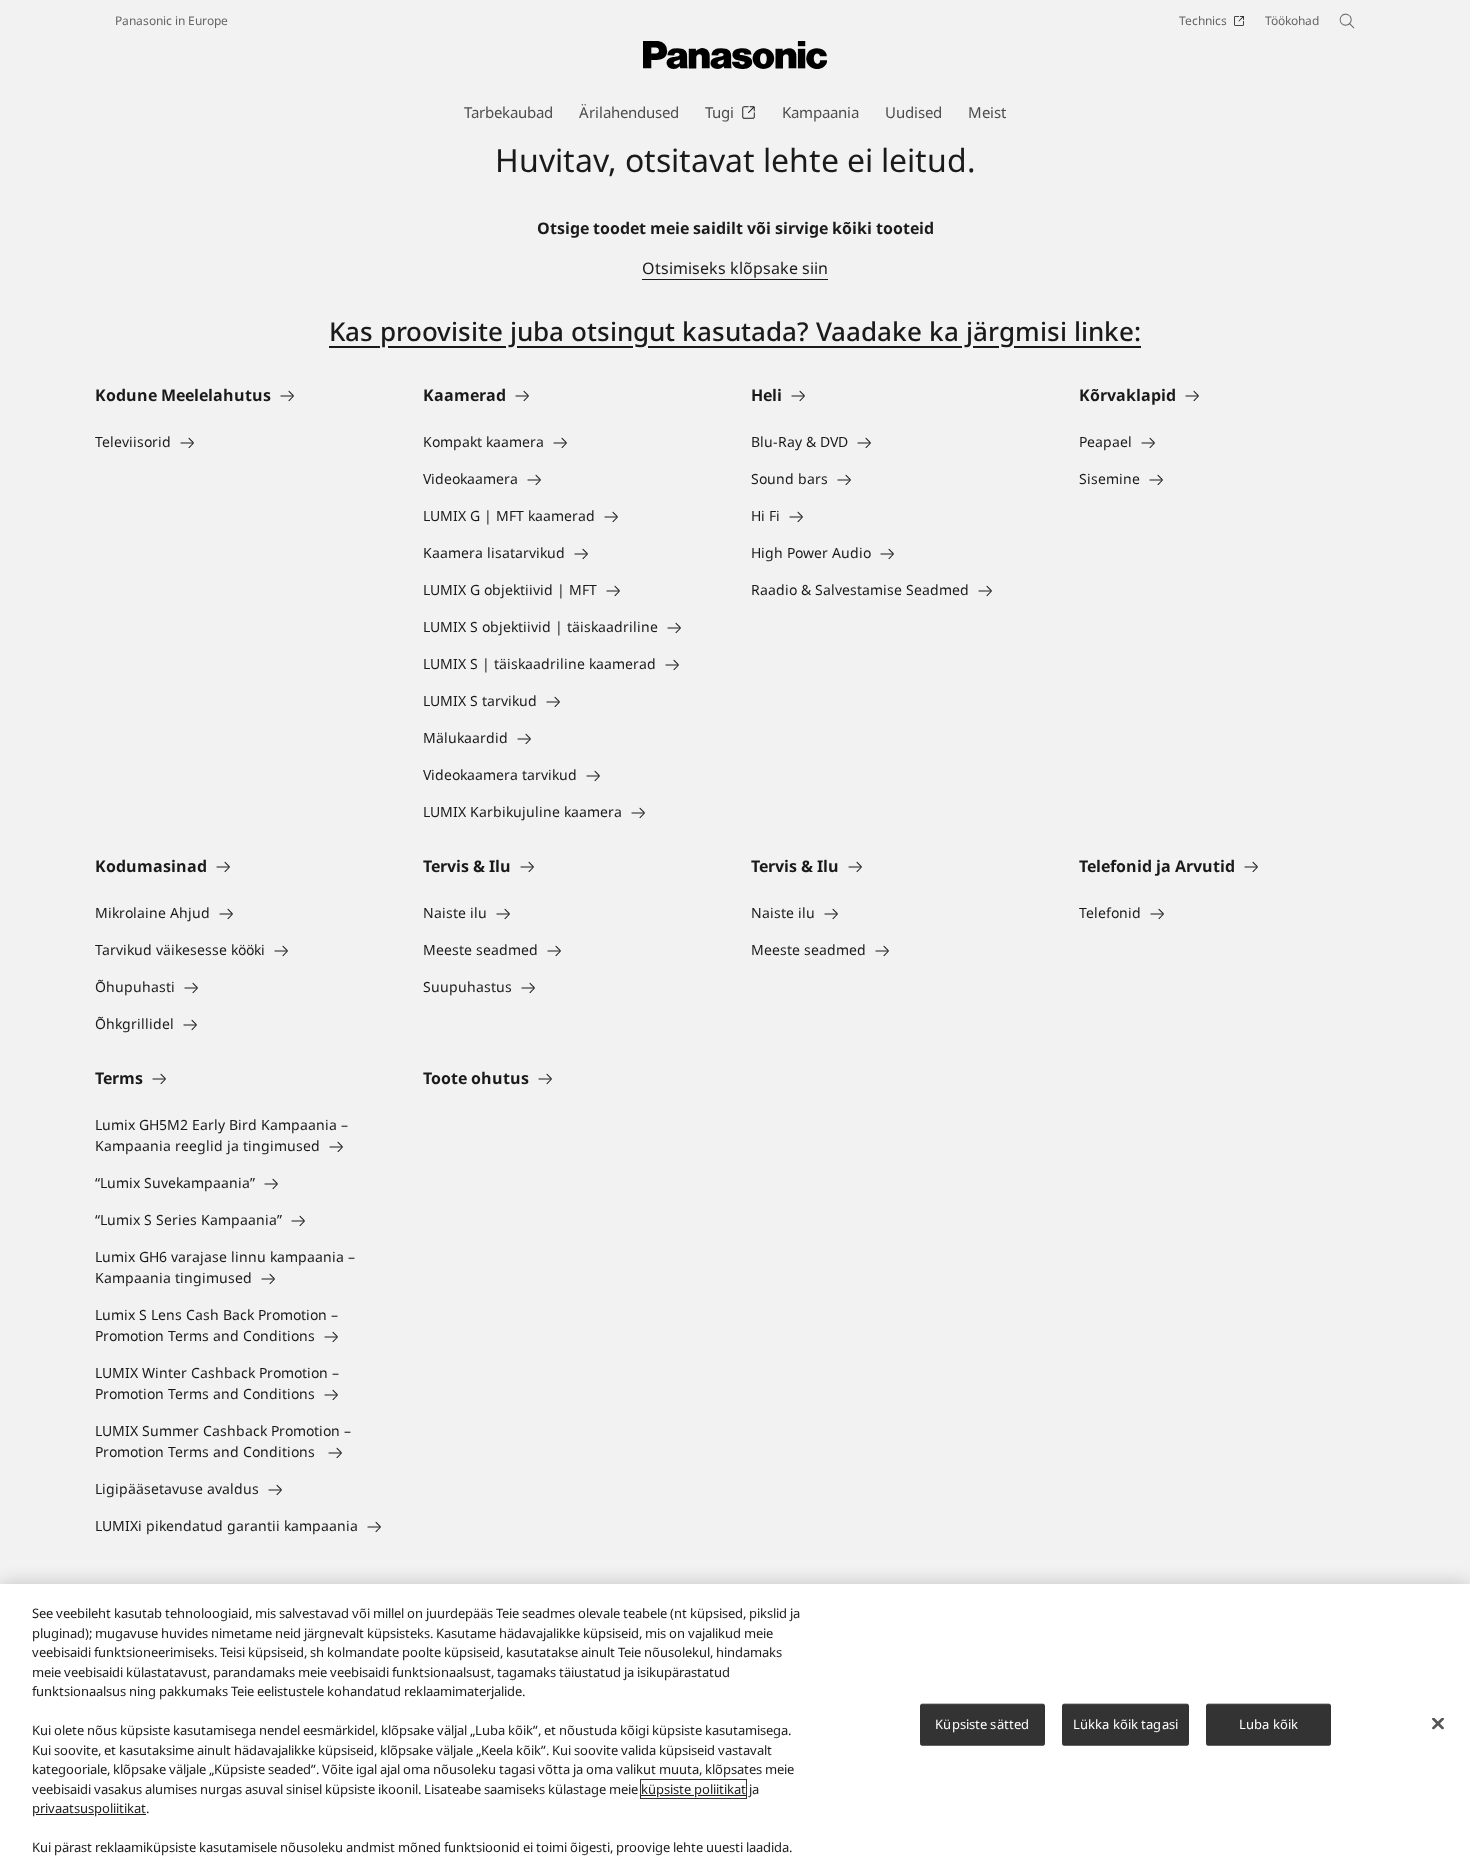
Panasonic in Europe (171, 20)
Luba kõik (1268, 1724)
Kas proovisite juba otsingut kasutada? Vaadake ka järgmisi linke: (735, 331)
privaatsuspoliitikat (89, 1808)
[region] (735, 1726)
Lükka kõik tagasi (1125, 1724)
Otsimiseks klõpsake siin (735, 268)
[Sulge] (1438, 1724)
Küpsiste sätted (982, 1724)
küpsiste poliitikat (693, 1789)
